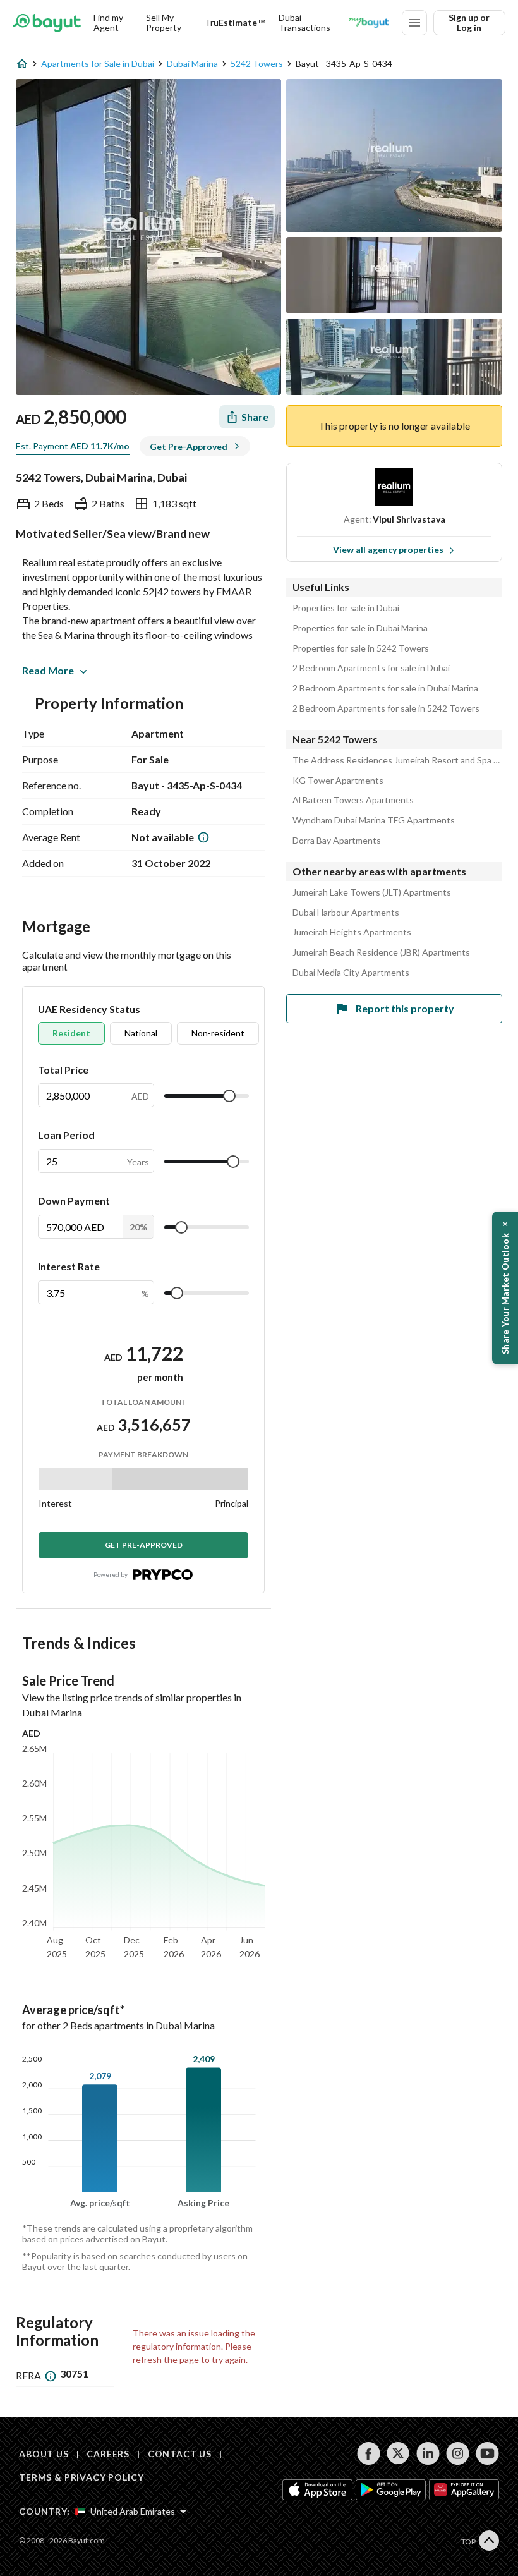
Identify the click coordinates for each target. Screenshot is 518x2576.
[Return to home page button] (47, 23)
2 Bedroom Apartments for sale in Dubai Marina (385, 688)
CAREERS (108, 2454)
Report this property (405, 1008)
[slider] (229, 1096)
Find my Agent (108, 22)
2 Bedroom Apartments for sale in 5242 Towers (386, 708)
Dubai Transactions (304, 22)
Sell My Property (164, 22)
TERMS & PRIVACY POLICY (81, 2477)
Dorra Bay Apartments (337, 841)
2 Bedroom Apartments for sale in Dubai (371, 668)
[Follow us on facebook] (369, 2453)
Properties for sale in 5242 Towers (361, 648)
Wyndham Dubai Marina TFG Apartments (374, 820)
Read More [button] (48, 670)
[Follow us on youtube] (487, 2453)
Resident (71, 1033)
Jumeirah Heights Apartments (352, 932)
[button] (505, 1288)
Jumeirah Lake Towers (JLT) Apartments (372, 892)
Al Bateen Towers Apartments (353, 800)
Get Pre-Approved (144, 1545)
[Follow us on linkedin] (428, 2453)
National (141, 1033)
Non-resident (218, 1033)
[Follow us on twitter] (398, 2453)
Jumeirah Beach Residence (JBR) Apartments (381, 952)
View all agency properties (388, 550)
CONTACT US (180, 2454)
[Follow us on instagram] (458, 2453)
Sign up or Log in (469, 22)
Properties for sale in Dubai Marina (360, 628)
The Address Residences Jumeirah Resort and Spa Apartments (397, 760)
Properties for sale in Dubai (346, 608)
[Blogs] (369, 23)
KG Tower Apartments (338, 781)
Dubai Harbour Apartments (346, 913)
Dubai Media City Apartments (351, 973)
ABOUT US (44, 2454)
